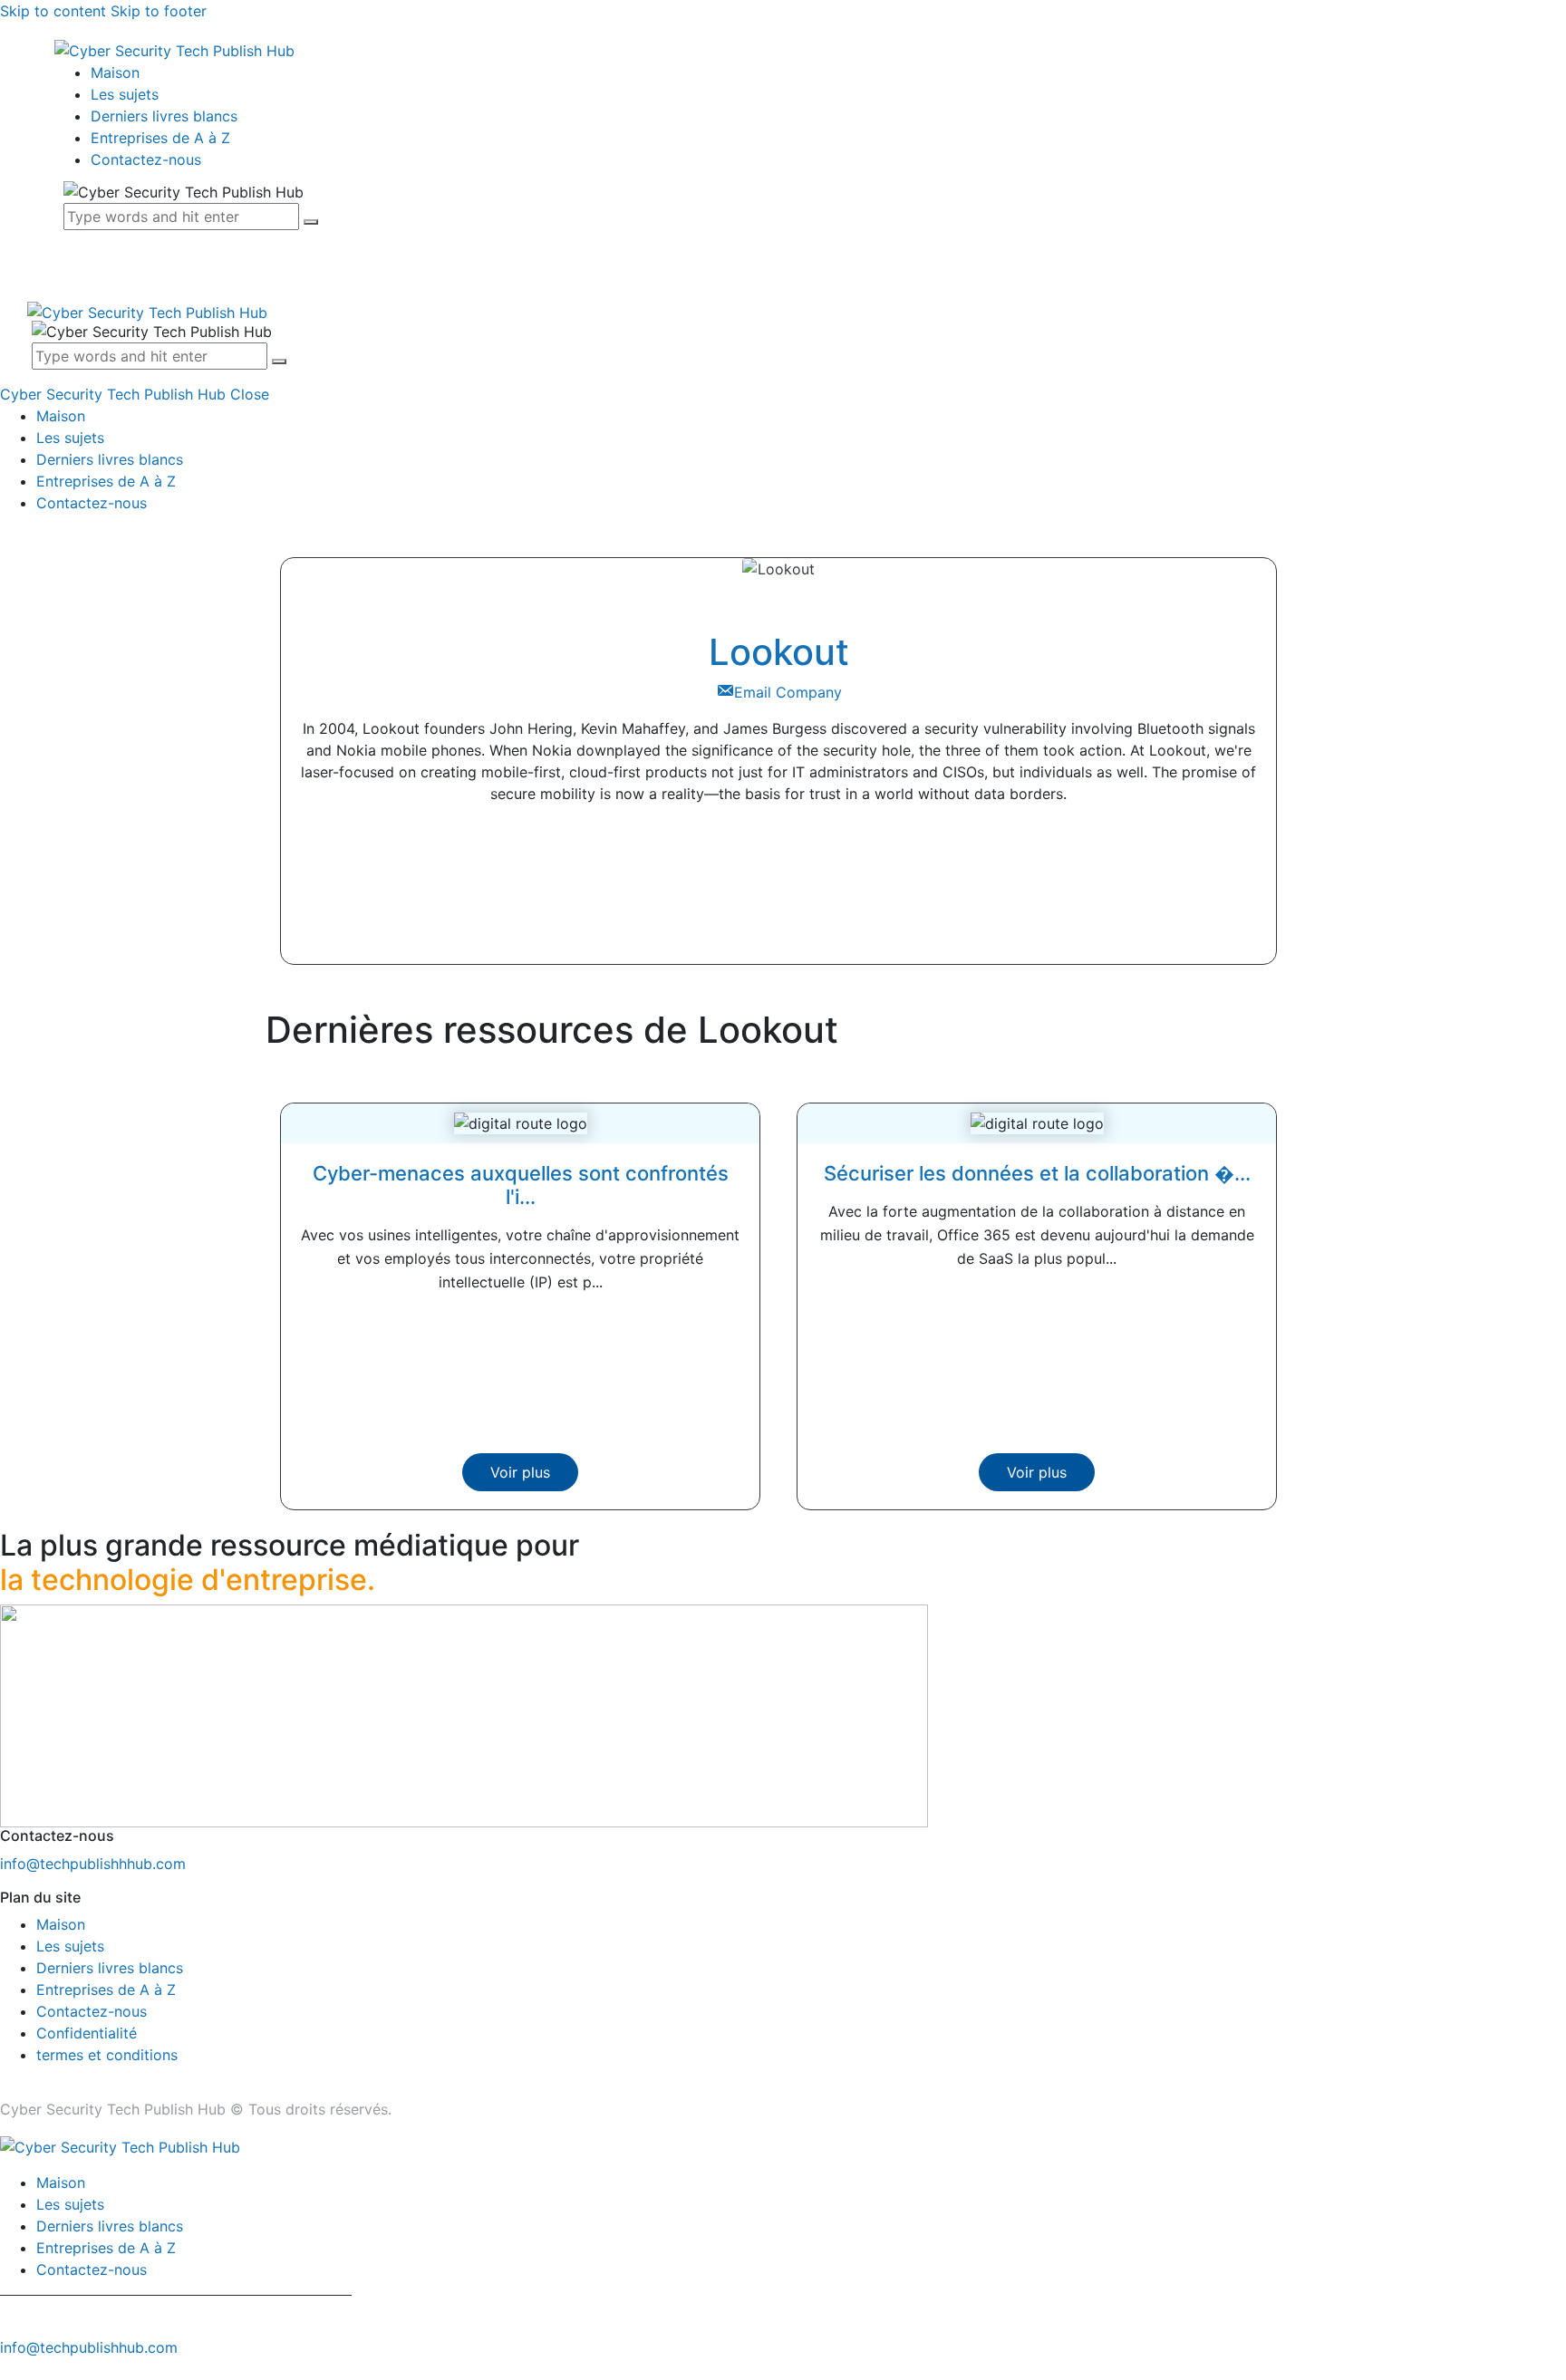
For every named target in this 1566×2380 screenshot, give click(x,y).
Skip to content (53, 11)
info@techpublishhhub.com (93, 1864)
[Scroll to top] (10, 2369)
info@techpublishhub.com (89, 2347)
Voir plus (520, 1472)
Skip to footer (159, 11)
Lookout (779, 652)
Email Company (788, 692)
